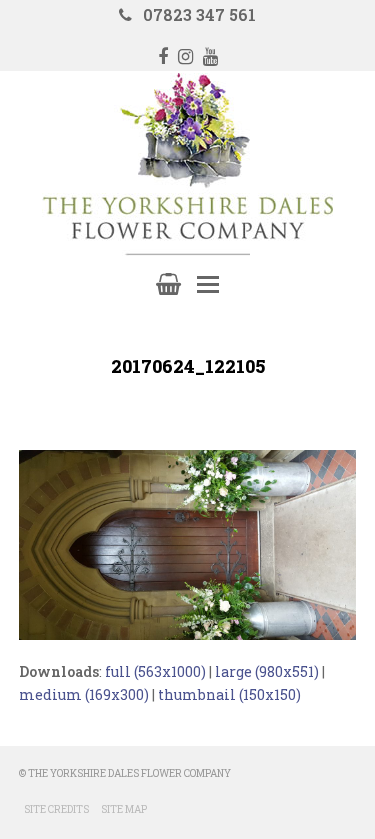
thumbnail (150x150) (229, 694)
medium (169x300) (84, 694)
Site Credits (56, 809)
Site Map (124, 809)
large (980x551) (267, 671)
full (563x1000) (155, 671)
